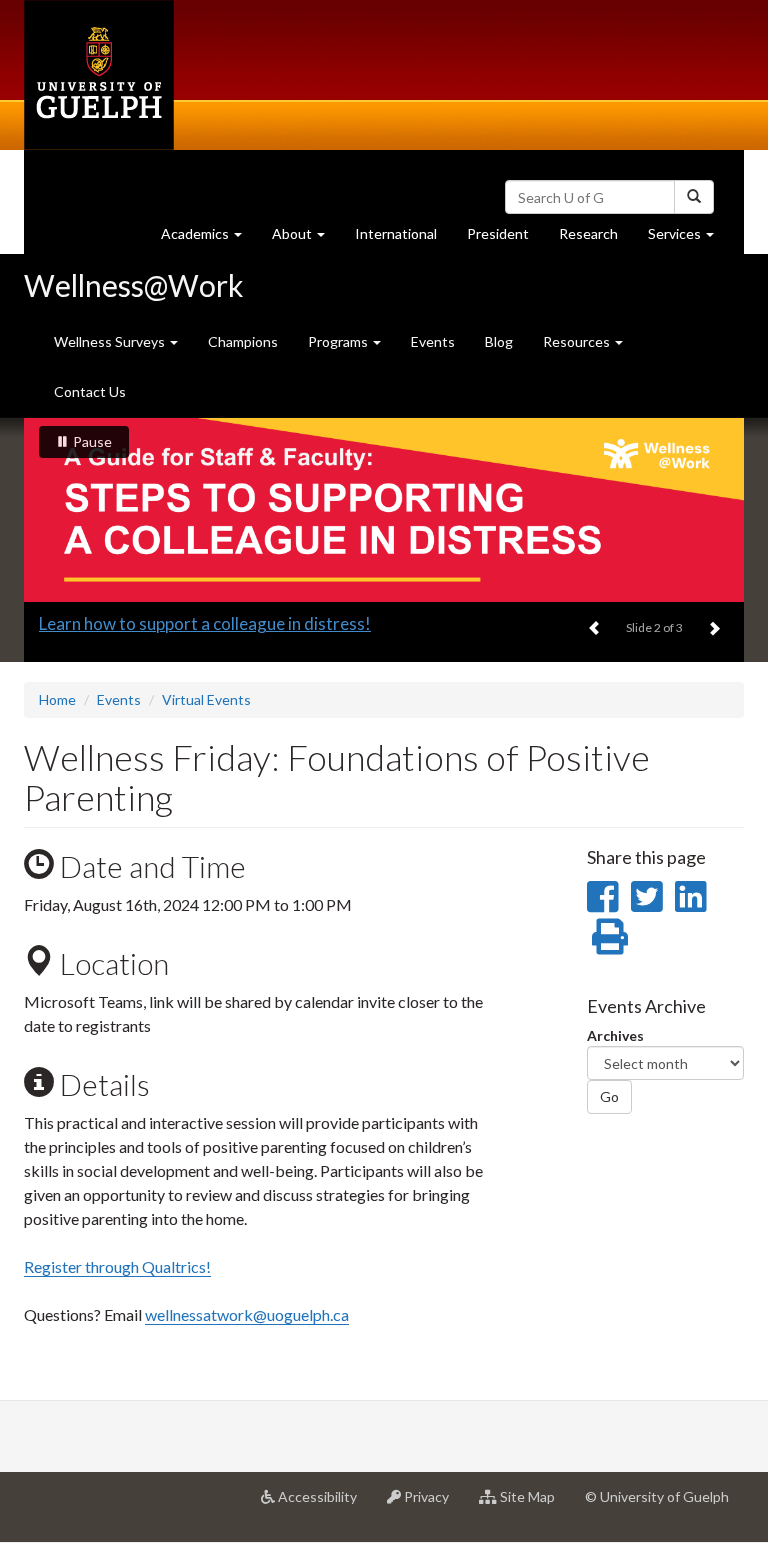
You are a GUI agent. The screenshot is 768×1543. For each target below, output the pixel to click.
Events (433, 341)
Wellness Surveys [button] (111, 341)
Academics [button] (209, 239)
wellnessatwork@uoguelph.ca (247, 1314)
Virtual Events (206, 699)
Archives (615, 1035)
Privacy (432, 1504)
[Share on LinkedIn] (690, 896)
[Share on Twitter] (646, 896)
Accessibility (323, 1504)
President (498, 233)
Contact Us (90, 391)
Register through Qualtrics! (117, 1266)
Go (609, 1096)
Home (57, 699)
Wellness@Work (134, 285)
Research (596, 239)
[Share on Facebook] (602, 896)
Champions (243, 341)
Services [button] (688, 239)
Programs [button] (339, 341)
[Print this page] (610, 936)
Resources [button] (578, 341)
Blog (499, 341)
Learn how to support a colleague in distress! (205, 623)
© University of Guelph (657, 1496)
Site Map (533, 1504)
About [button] (306, 239)
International (396, 233)
